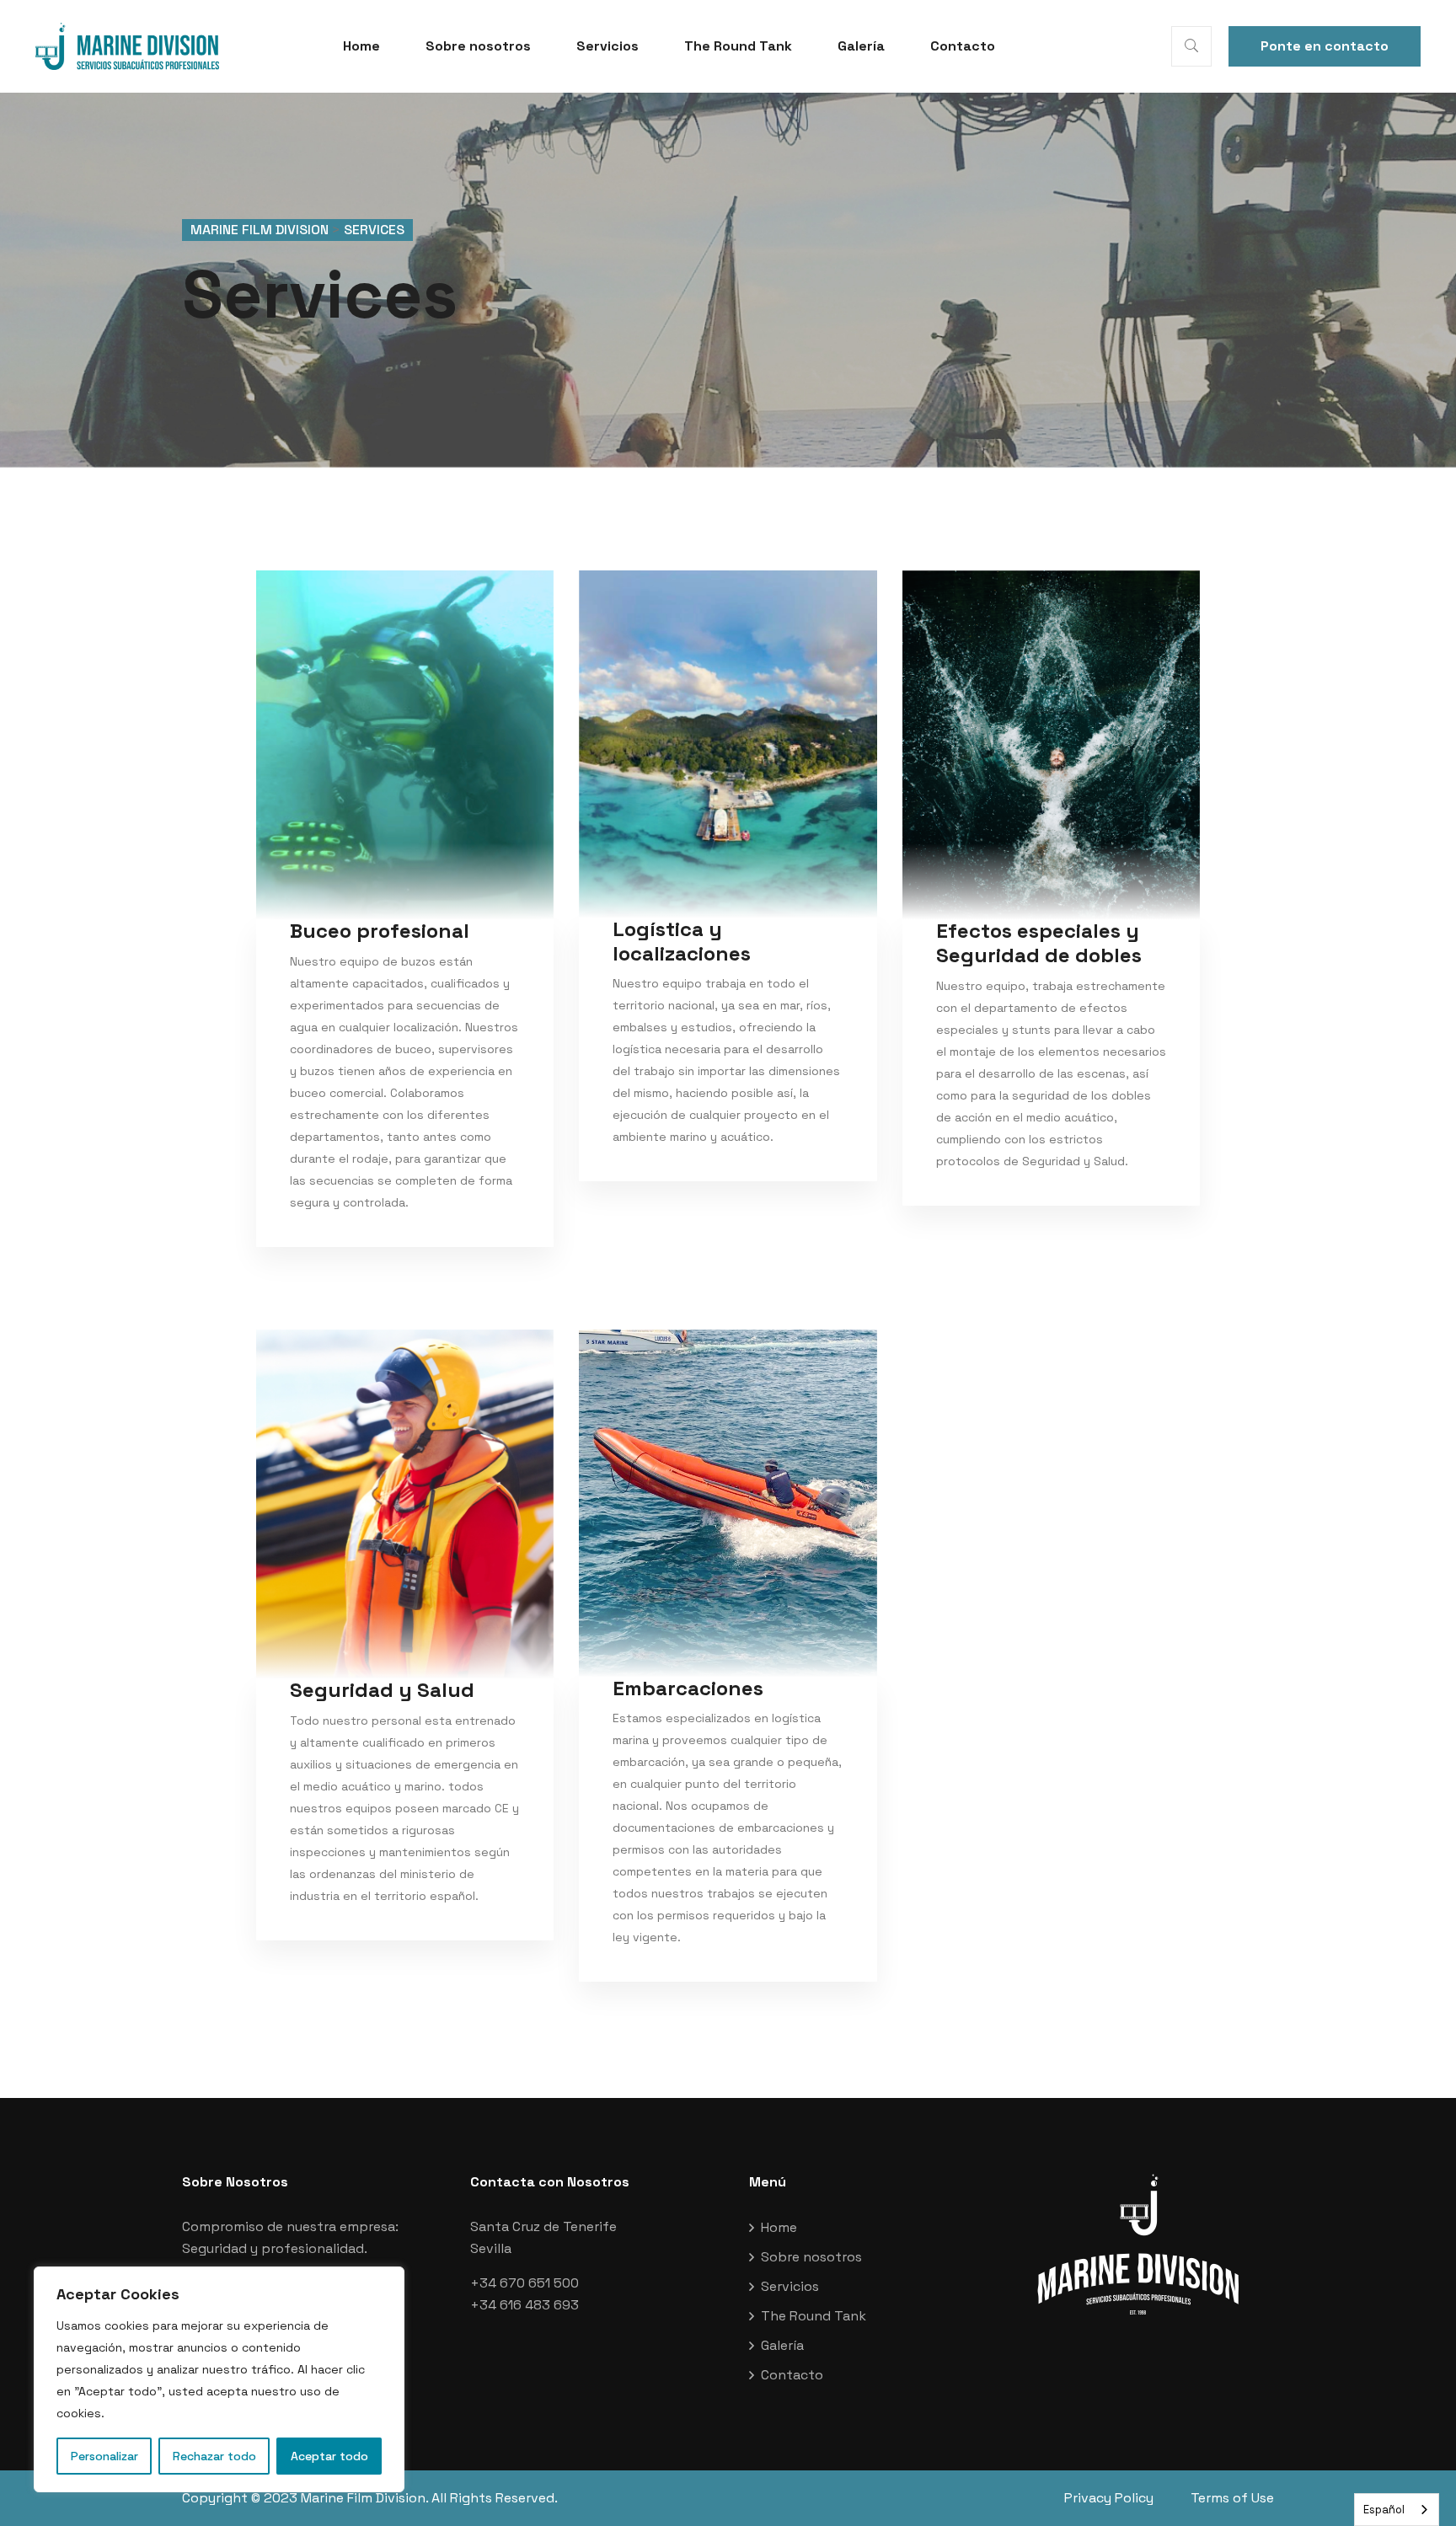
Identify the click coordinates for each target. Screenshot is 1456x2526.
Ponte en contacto (1325, 46)
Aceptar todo (329, 2456)
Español (1384, 2510)
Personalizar (104, 2456)
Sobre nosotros (478, 46)
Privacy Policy (1109, 2498)
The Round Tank (738, 46)
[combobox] (1397, 2510)
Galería (861, 46)
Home (361, 46)
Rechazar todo (214, 2456)
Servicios (608, 46)
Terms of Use (1232, 2498)
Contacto (963, 46)
